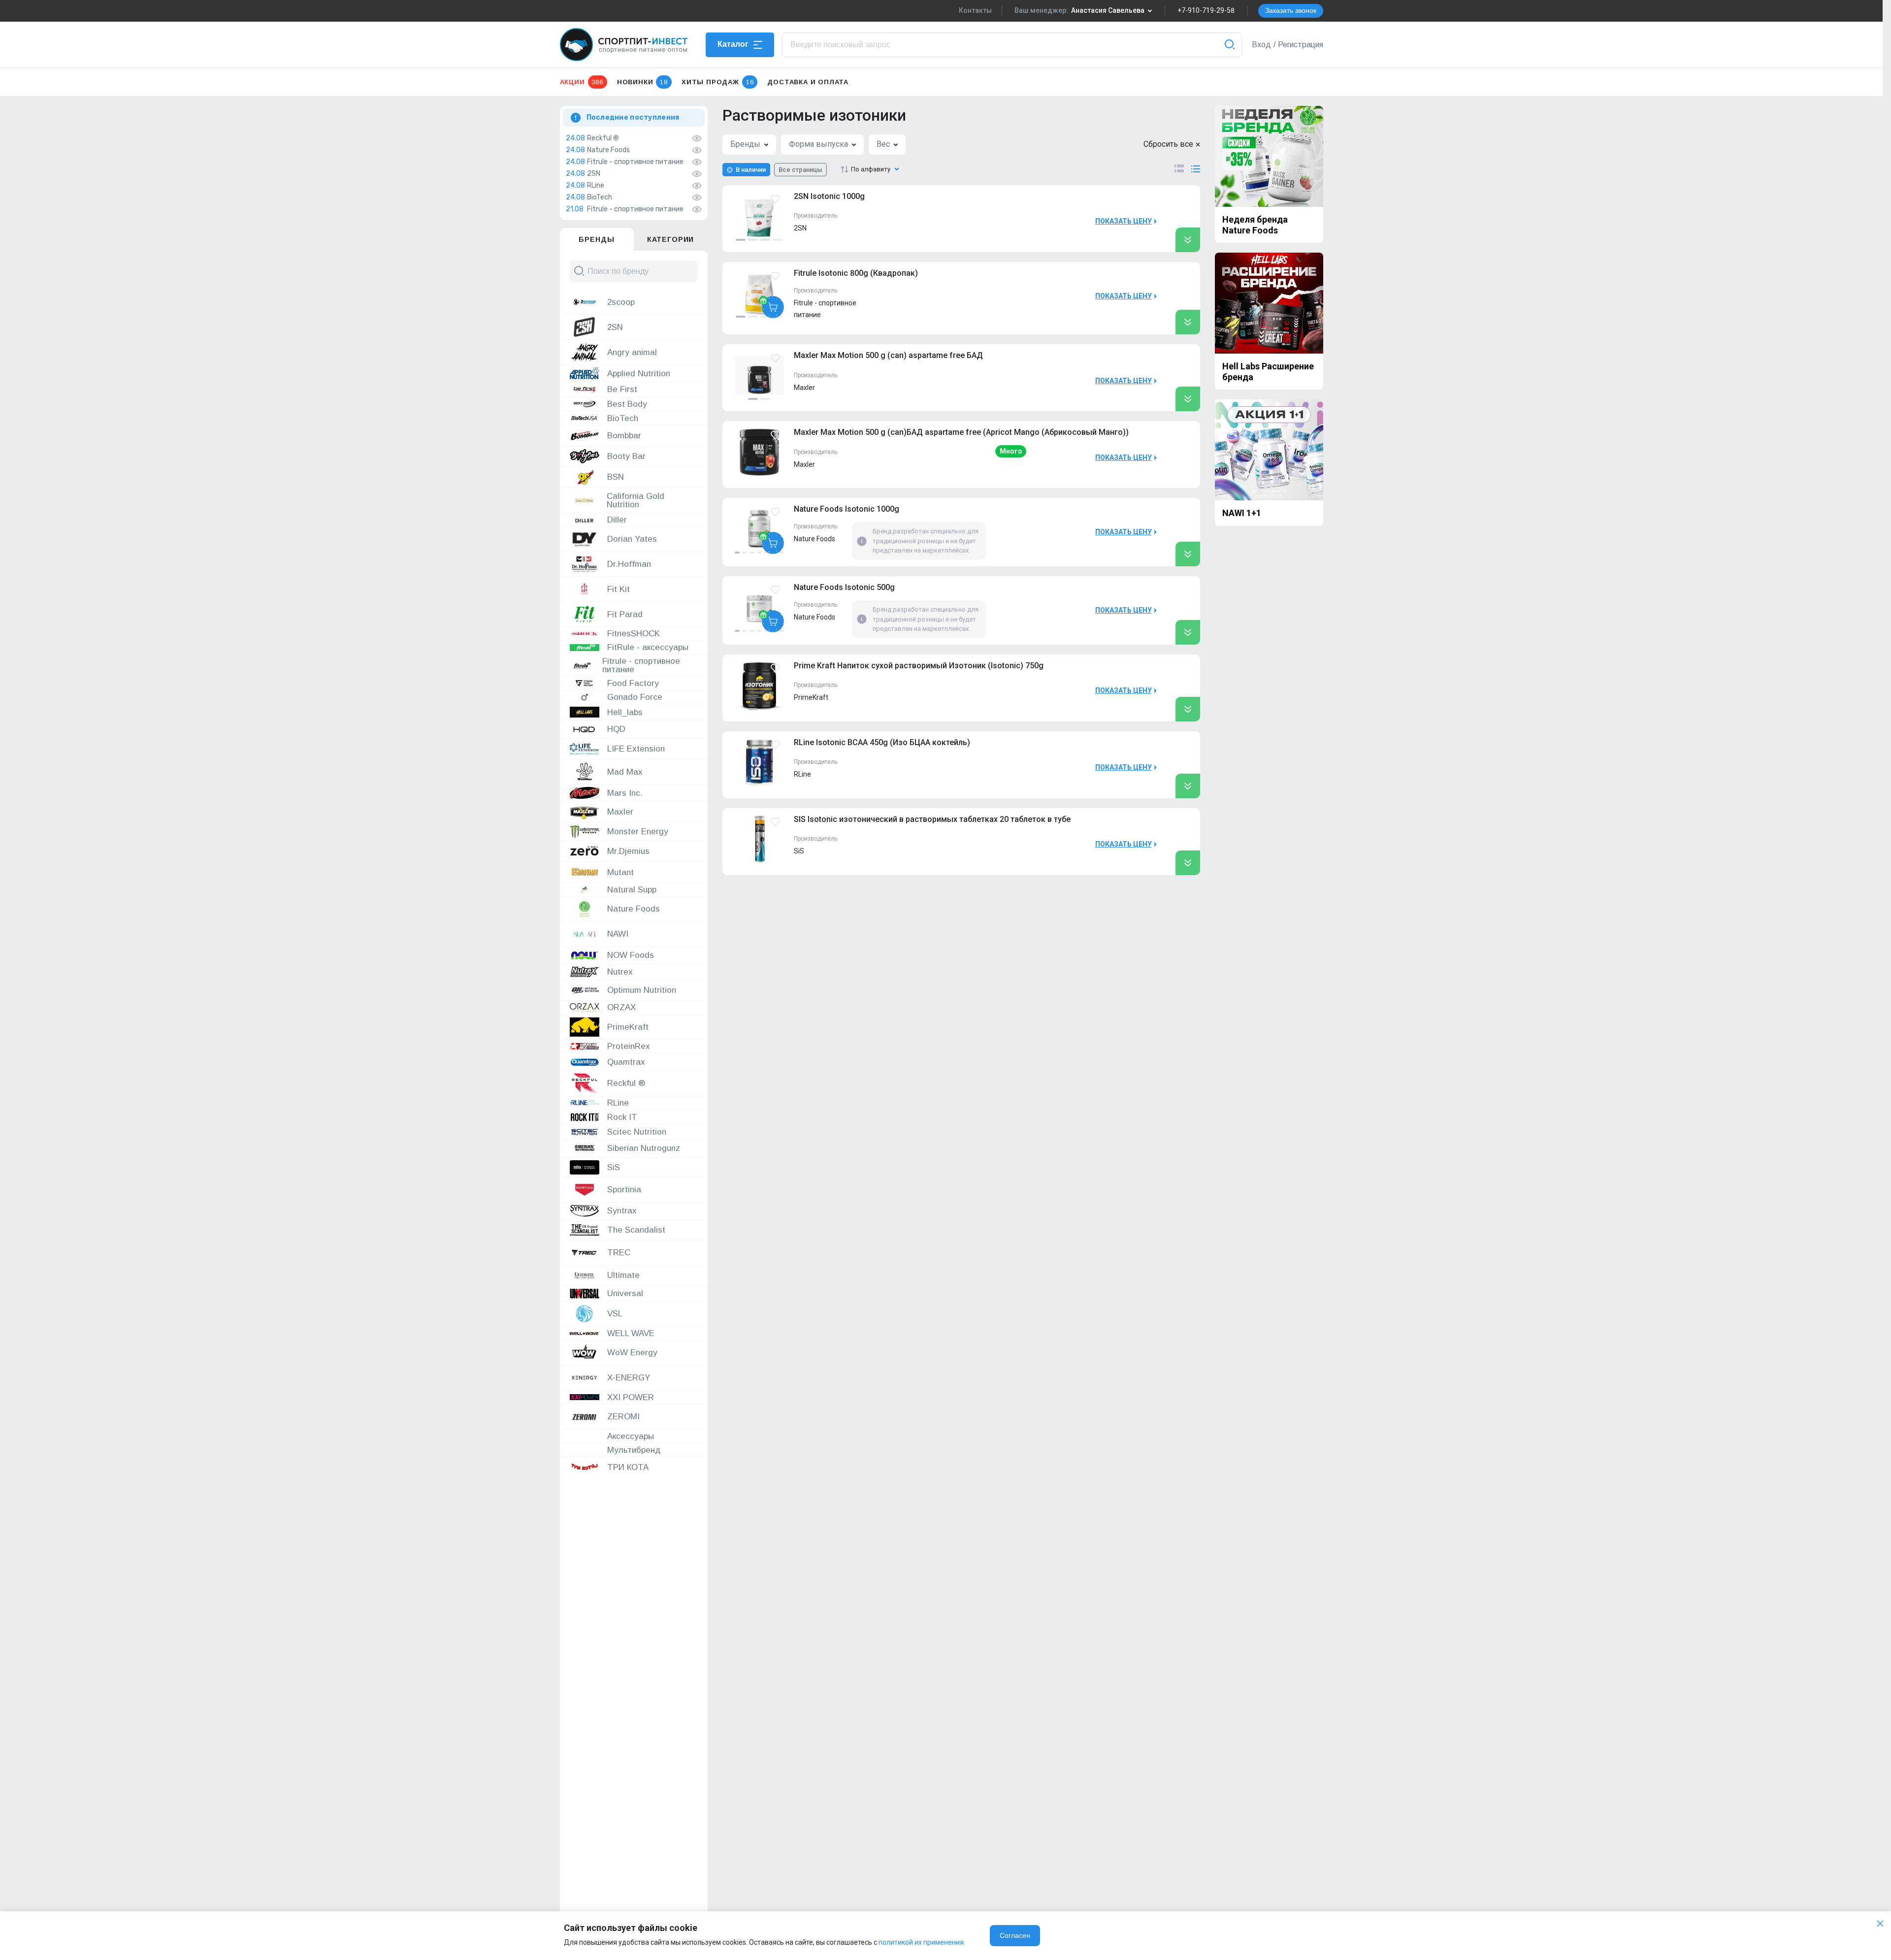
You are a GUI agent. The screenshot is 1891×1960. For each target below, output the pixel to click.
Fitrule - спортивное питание (635, 162)
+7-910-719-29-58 (1206, 10)
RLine (596, 186)
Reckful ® (603, 138)
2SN (594, 174)
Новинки (642, 82)
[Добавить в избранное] (775, 199)
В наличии (751, 170)
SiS (799, 851)
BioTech (600, 197)
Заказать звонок (1291, 10)
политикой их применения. (922, 1942)
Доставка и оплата (808, 82)
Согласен (1015, 1935)
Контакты (975, 10)
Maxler (804, 388)
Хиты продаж (717, 82)
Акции (582, 82)
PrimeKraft (811, 697)
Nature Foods (608, 150)
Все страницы (800, 170)
